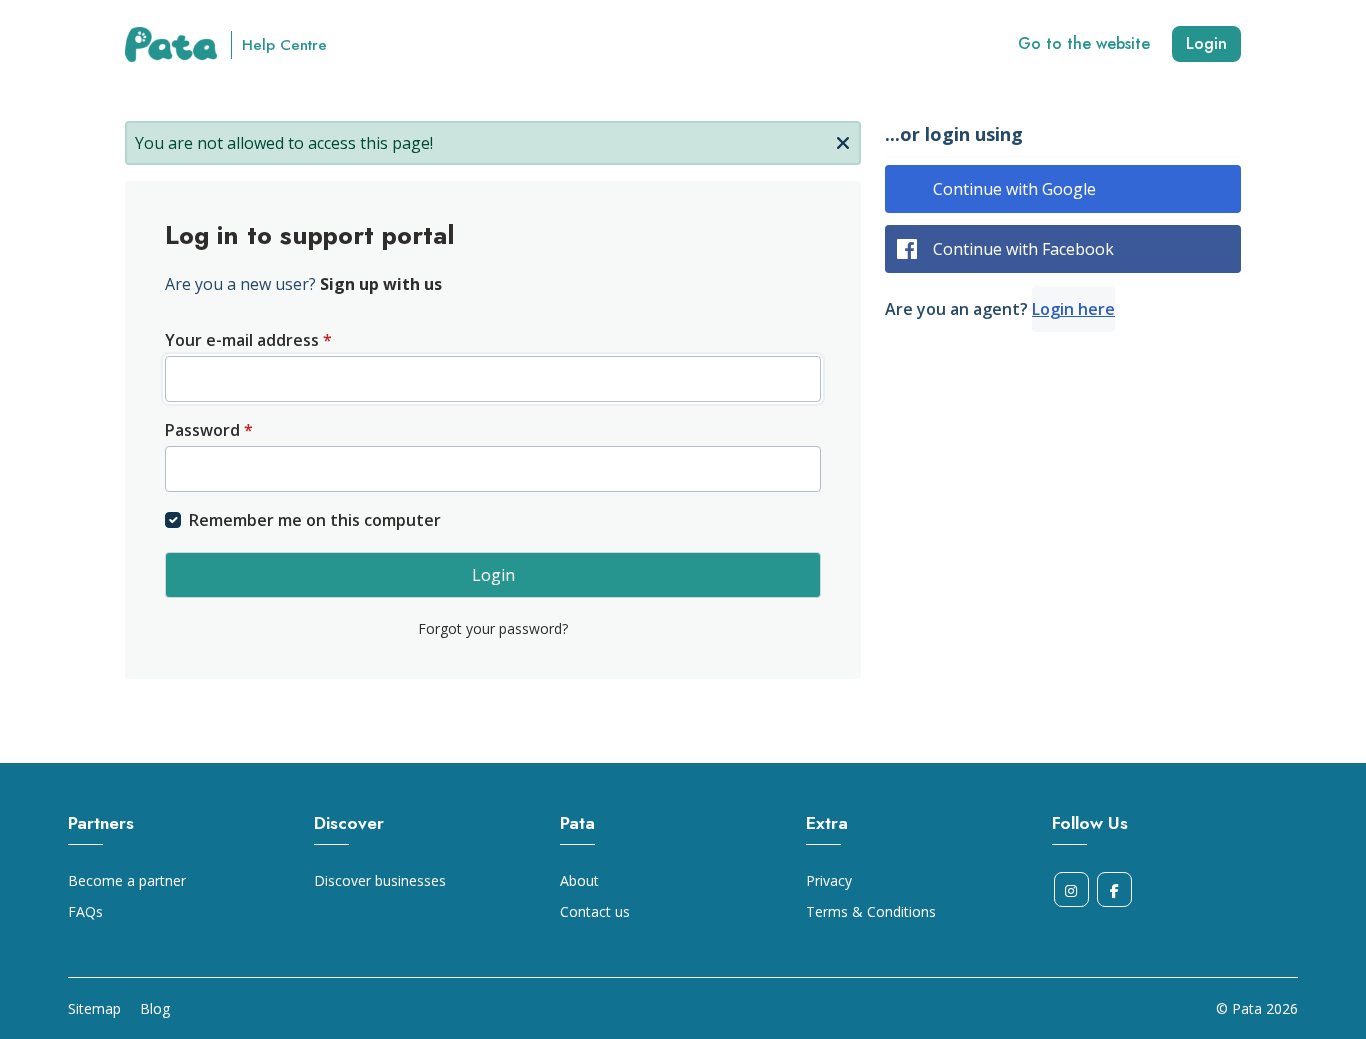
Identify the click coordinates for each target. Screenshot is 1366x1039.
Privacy (829, 880)
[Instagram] (1071, 889)
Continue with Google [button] (1014, 189)
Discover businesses (380, 880)
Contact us (595, 911)
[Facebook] (1114, 889)
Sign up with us (381, 284)
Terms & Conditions (871, 911)
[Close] (843, 141)
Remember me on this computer (315, 520)
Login (1206, 43)
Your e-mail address (248, 340)
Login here (1073, 309)
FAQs (85, 911)
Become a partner (127, 880)
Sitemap (94, 1008)
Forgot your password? (493, 628)
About (579, 880)
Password (209, 430)
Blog (155, 1008)
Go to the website (1084, 43)
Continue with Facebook (1023, 249)
